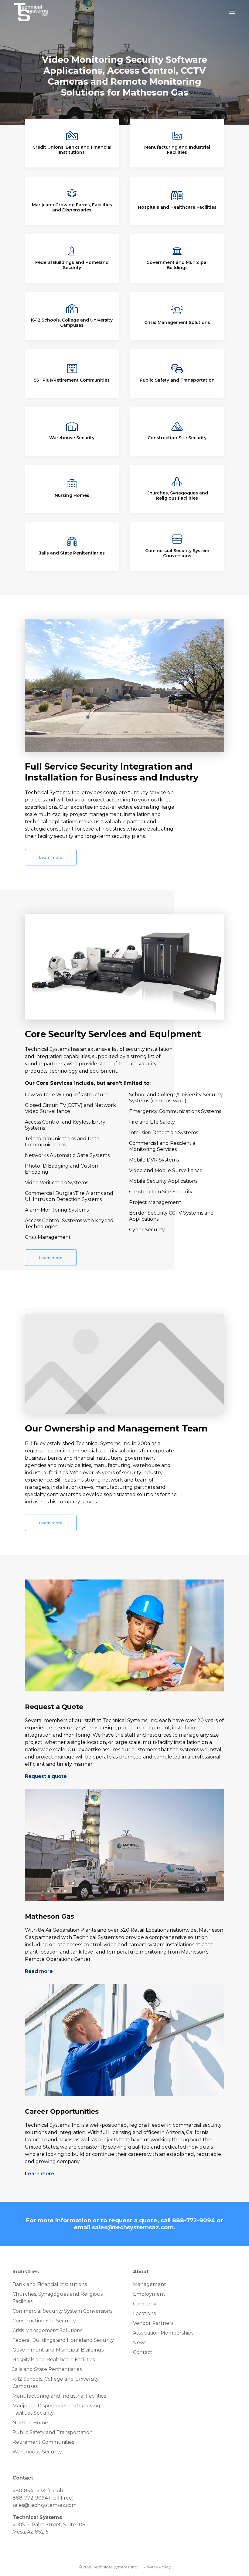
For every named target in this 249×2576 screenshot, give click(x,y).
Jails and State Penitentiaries (72, 553)
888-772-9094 (194, 2220)
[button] (232, 16)
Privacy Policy (157, 2567)
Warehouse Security (72, 438)
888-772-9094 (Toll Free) (43, 2498)
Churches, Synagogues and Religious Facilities (177, 496)
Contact (143, 2352)
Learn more (51, 857)
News (140, 2343)
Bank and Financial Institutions (50, 2284)
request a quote (133, 2220)
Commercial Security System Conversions (177, 553)
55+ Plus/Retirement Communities (72, 380)
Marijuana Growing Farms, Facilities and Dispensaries (72, 207)
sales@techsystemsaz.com (133, 2227)
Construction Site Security (177, 438)
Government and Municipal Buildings (177, 265)
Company (145, 2304)
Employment (149, 2294)
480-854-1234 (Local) (38, 2491)
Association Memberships (163, 2333)
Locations (144, 2313)
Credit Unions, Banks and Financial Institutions (72, 150)
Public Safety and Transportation (177, 380)
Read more (39, 1971)
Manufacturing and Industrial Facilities (177, 150)
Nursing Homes (72, 495)
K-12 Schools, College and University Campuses (72, 323)
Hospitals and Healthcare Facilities (177, 207)
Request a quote (46, 1776)
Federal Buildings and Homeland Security (72, 265)
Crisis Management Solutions (177, 322)
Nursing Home (30, 2423)
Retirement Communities (43, 2442)
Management (150, 2284)
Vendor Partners (153, 2323)
